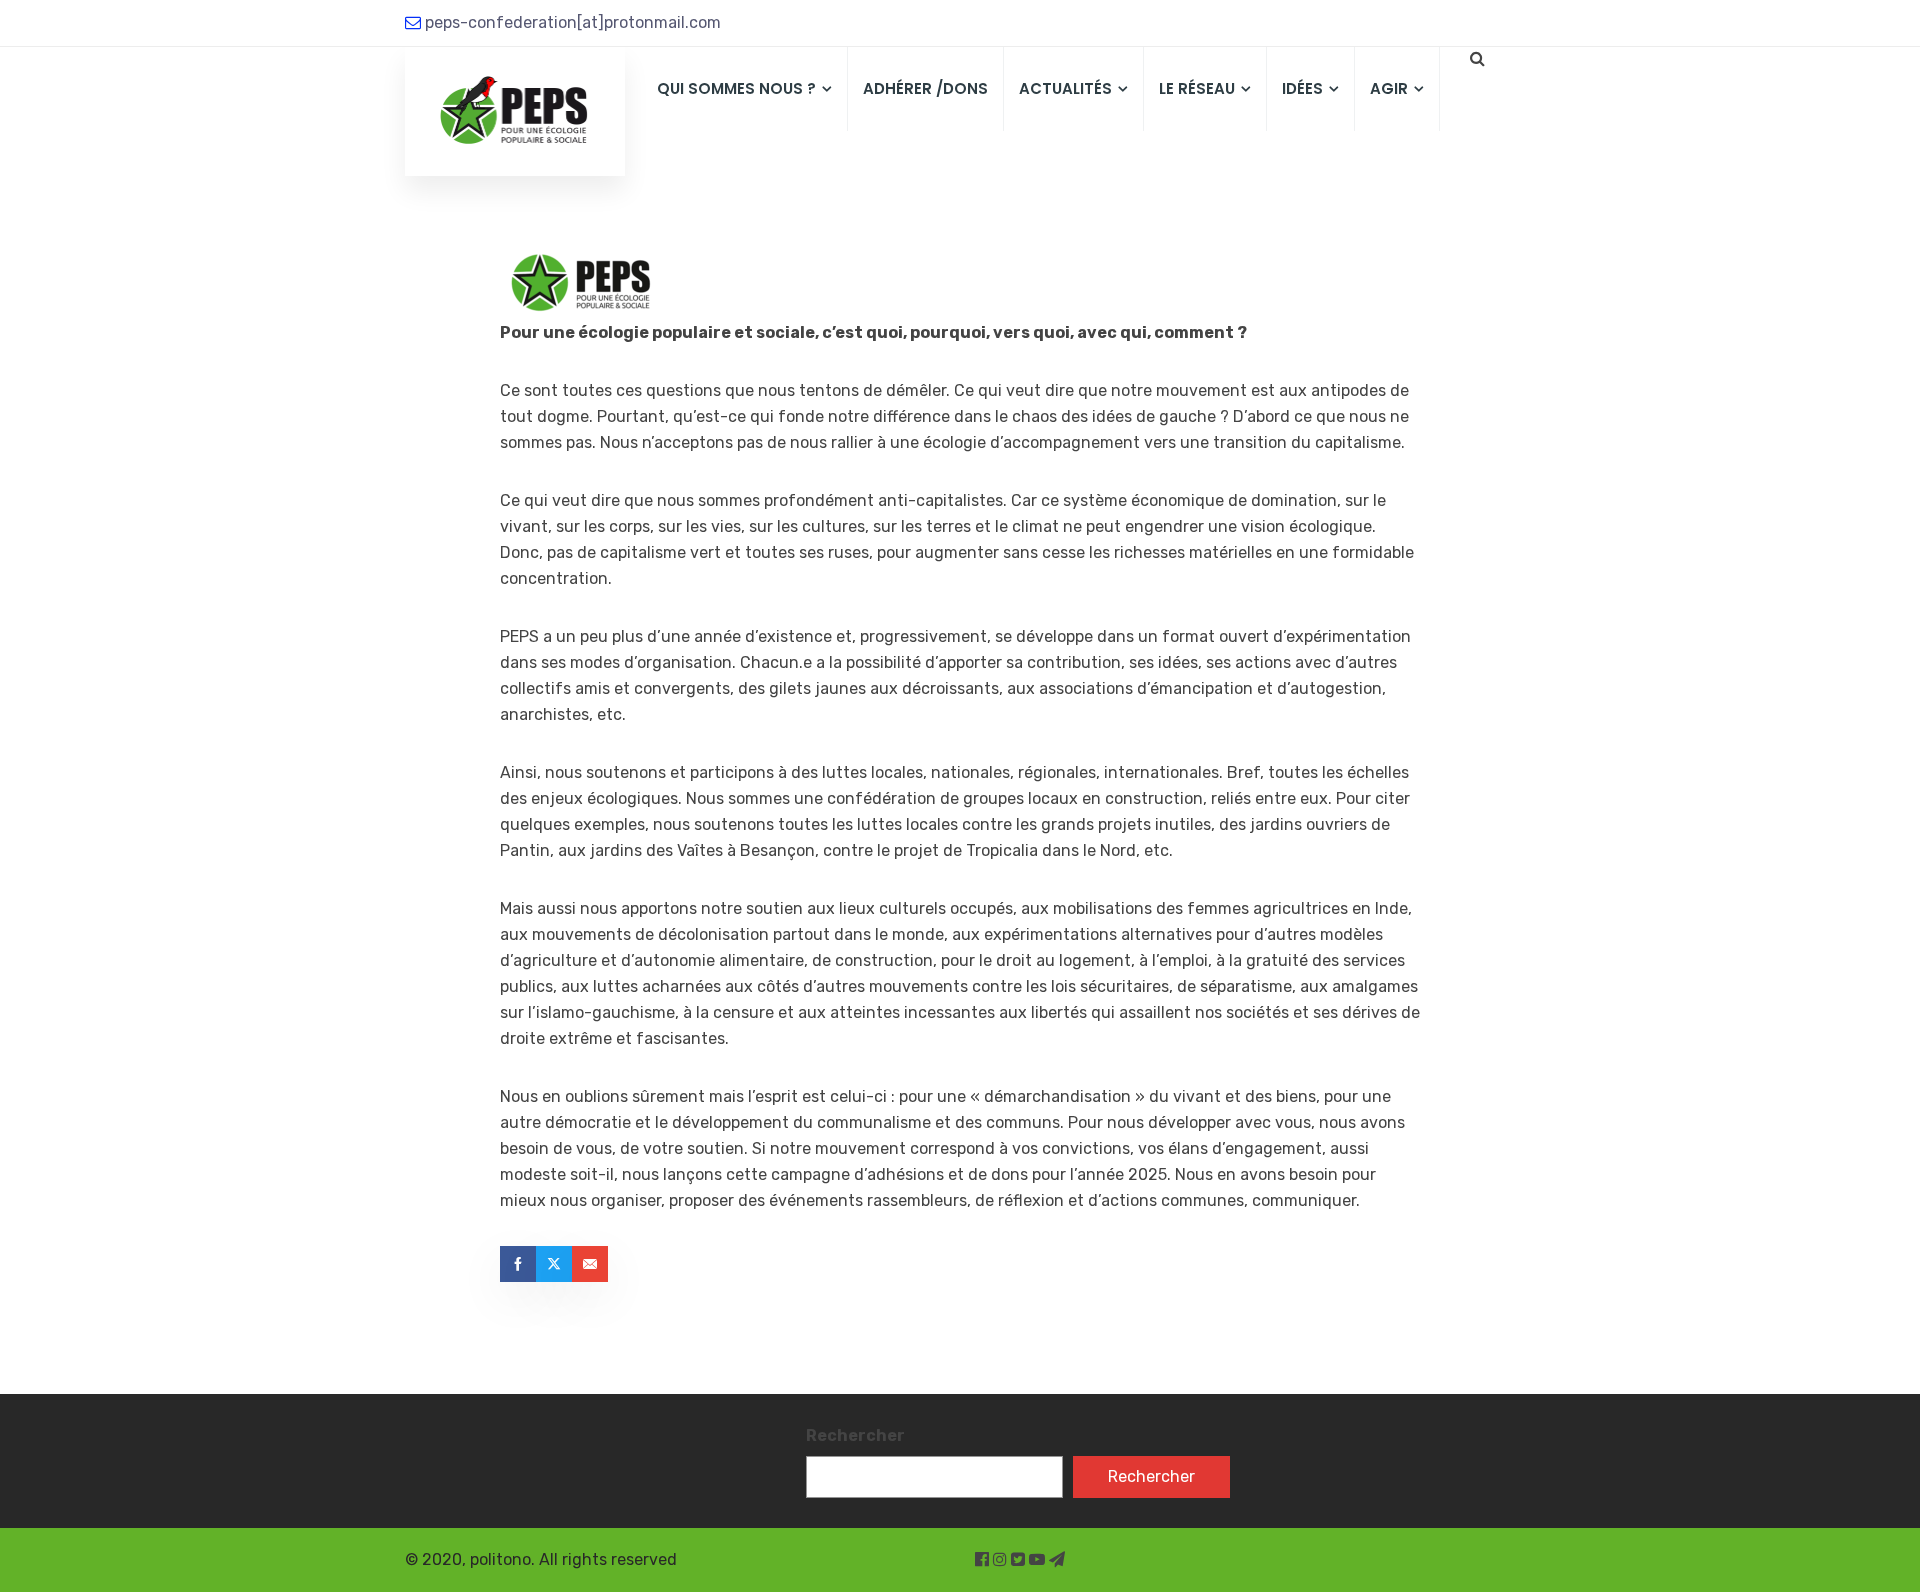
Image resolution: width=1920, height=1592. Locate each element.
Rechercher (855, 1435)
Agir (1389, 88)
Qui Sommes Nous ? (736, 88)
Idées (1302, 88)
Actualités (1065, 88)
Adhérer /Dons (925, 88)
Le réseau (1197, 88)
